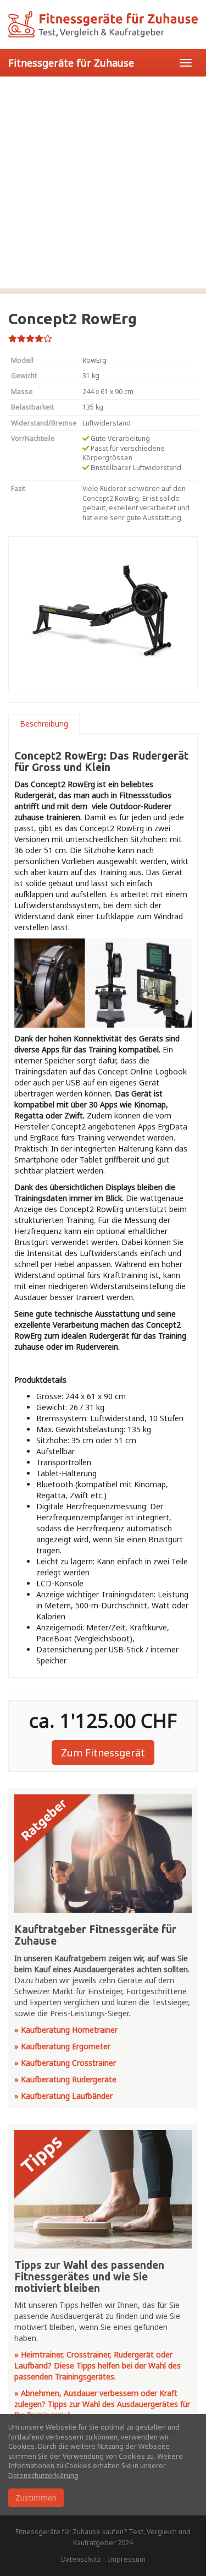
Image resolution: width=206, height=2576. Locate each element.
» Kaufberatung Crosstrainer (65, 2063)
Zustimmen (36, 2498)
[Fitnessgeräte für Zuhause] (103, 24)
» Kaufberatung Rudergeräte (65, 2079)
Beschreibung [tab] (44, 724)
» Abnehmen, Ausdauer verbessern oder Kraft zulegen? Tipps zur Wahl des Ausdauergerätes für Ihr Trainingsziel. (102, 2404)
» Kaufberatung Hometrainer (66, 2030)
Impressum (127, 2559)
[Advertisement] (103, 185)
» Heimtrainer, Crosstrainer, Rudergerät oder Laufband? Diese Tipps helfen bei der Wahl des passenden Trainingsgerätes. (98, 2365)
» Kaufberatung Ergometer (62, 2046)
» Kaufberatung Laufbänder (63, 2096)
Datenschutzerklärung (43, 2476)
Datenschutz (81, 2559)
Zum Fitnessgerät (103, 1753)
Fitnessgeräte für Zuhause (71, 63)
